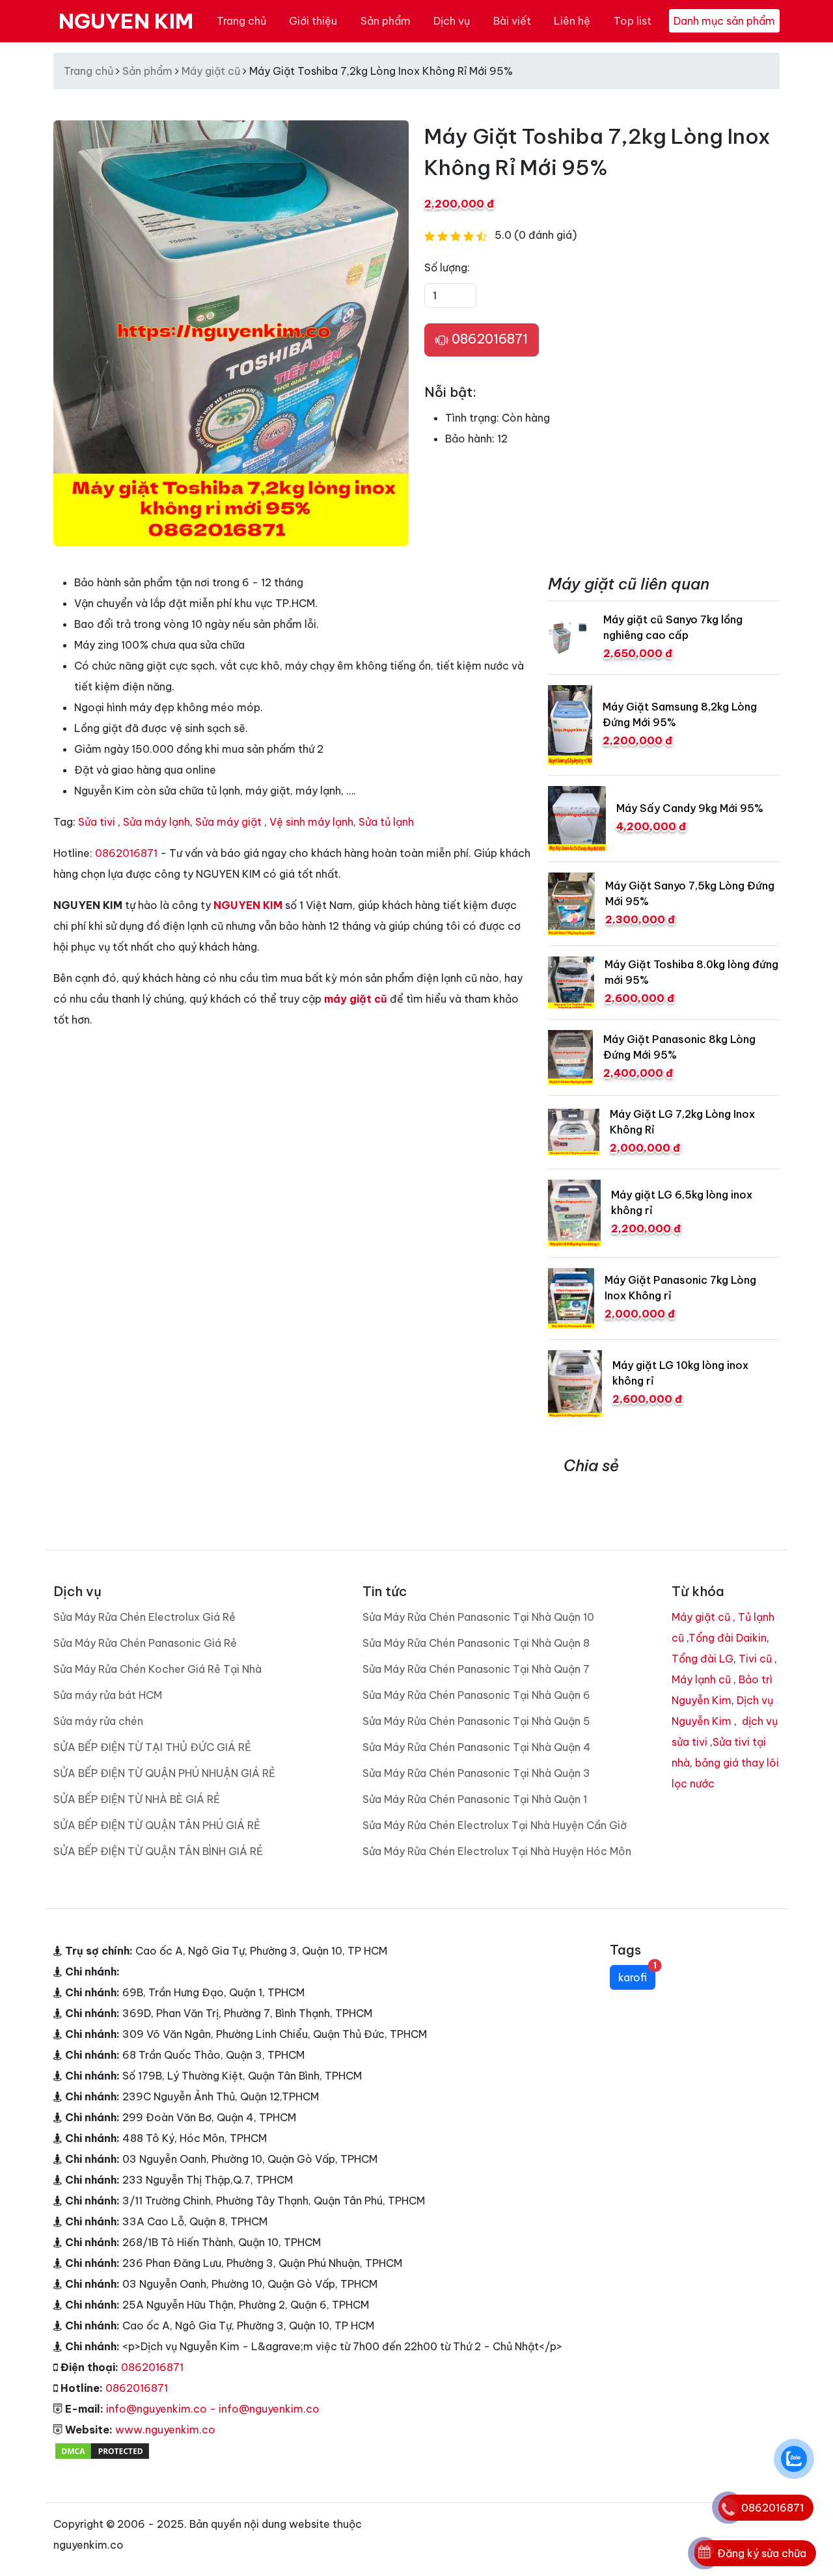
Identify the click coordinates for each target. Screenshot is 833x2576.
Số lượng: (447, 267)
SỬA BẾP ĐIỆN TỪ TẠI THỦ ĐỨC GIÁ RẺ (152, 1747)
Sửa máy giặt (228, 822)
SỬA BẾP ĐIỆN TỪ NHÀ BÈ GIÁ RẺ (137, 1799)
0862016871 (488, 339)
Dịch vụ (452, 21)
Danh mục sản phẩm (724, 21)
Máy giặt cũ (211, 71)
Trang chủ (241, 21)
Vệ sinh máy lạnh (311, 822)
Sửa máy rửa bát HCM (108, 1695)
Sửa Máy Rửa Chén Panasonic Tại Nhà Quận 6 (476, 1695)
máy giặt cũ (356, 999)
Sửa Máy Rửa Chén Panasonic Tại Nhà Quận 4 (477, 1747)
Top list (633, 21)
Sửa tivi (97, 822)
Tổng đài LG (703, 1659)
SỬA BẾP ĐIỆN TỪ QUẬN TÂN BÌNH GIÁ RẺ (158, 1851)
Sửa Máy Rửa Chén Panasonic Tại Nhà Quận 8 (476, 1643)
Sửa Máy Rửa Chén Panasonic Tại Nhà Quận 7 (476, 1669)
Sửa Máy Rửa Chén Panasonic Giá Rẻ (145, 1643)
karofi (637, 1974)
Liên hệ (572, 21)
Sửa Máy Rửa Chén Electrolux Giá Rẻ (144, 1617)
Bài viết (512, 21)
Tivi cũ (755, 1659)
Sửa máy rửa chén (98, 1721)
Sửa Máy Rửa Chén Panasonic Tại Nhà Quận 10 (478, 1617)
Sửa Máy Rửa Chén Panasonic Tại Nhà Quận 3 (476, 1773)
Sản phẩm (386, 21)
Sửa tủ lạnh (386, 822)
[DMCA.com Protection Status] (102, 2450)
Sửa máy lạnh (157, 822)
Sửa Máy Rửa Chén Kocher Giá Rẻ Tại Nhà (157, 1669)
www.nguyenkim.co (165, 2430)
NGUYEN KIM (126, 21)
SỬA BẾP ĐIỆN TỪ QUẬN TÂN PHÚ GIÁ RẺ (157, 1825)
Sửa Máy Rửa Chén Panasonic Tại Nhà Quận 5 (476, 1721)
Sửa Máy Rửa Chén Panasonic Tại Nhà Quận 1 (475, 1799)
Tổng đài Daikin (728, 1638)
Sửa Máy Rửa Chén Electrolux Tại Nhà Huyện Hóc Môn (497, 1851)
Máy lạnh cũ (701, 1679)
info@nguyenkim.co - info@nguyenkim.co (213, 2409)
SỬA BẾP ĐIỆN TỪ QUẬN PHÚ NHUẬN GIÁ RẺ (164, 1773)
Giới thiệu (313, 21)
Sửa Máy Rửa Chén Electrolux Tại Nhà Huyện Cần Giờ (495, 1825)
